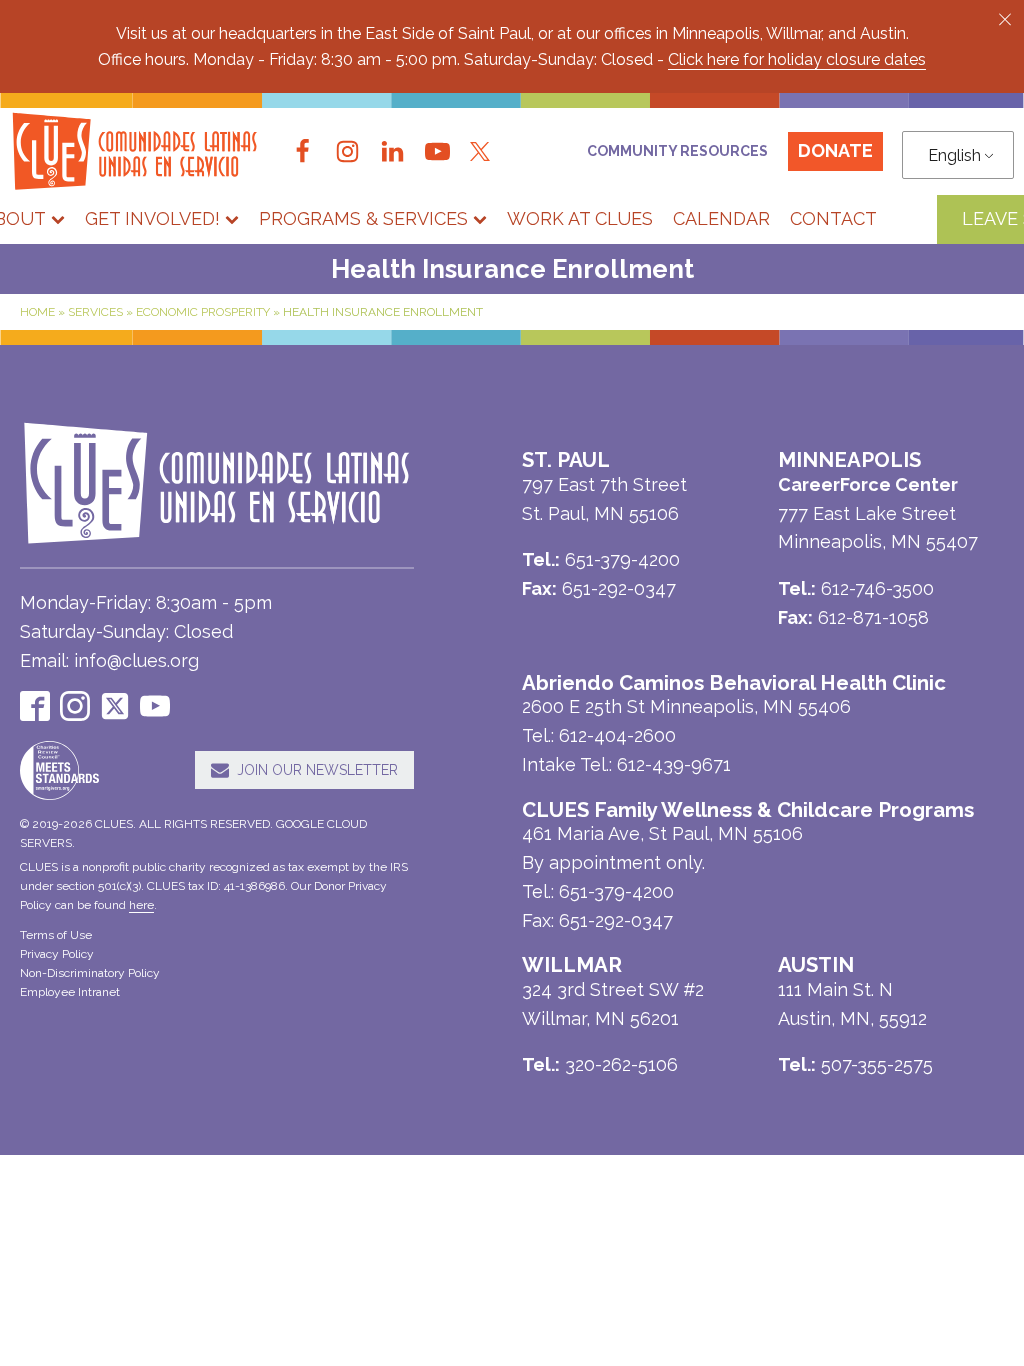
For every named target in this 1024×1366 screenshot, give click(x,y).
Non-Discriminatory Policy (90, 973)
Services (95, 312)
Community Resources (677, 151)
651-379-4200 (616, 891)
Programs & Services (363, 218)
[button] (1005, 19)
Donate (835, 150)
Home (37, 312)
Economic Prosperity (203, 312)
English (954, 155)
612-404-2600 (617, 735)
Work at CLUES (580, 218)
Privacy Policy (57, 954)
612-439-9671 (674, 764)
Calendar (721, 218)
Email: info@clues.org (109, 660)
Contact (833, 218)
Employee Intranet (70, 992)
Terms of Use (56, 935)
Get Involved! (152, 218)
